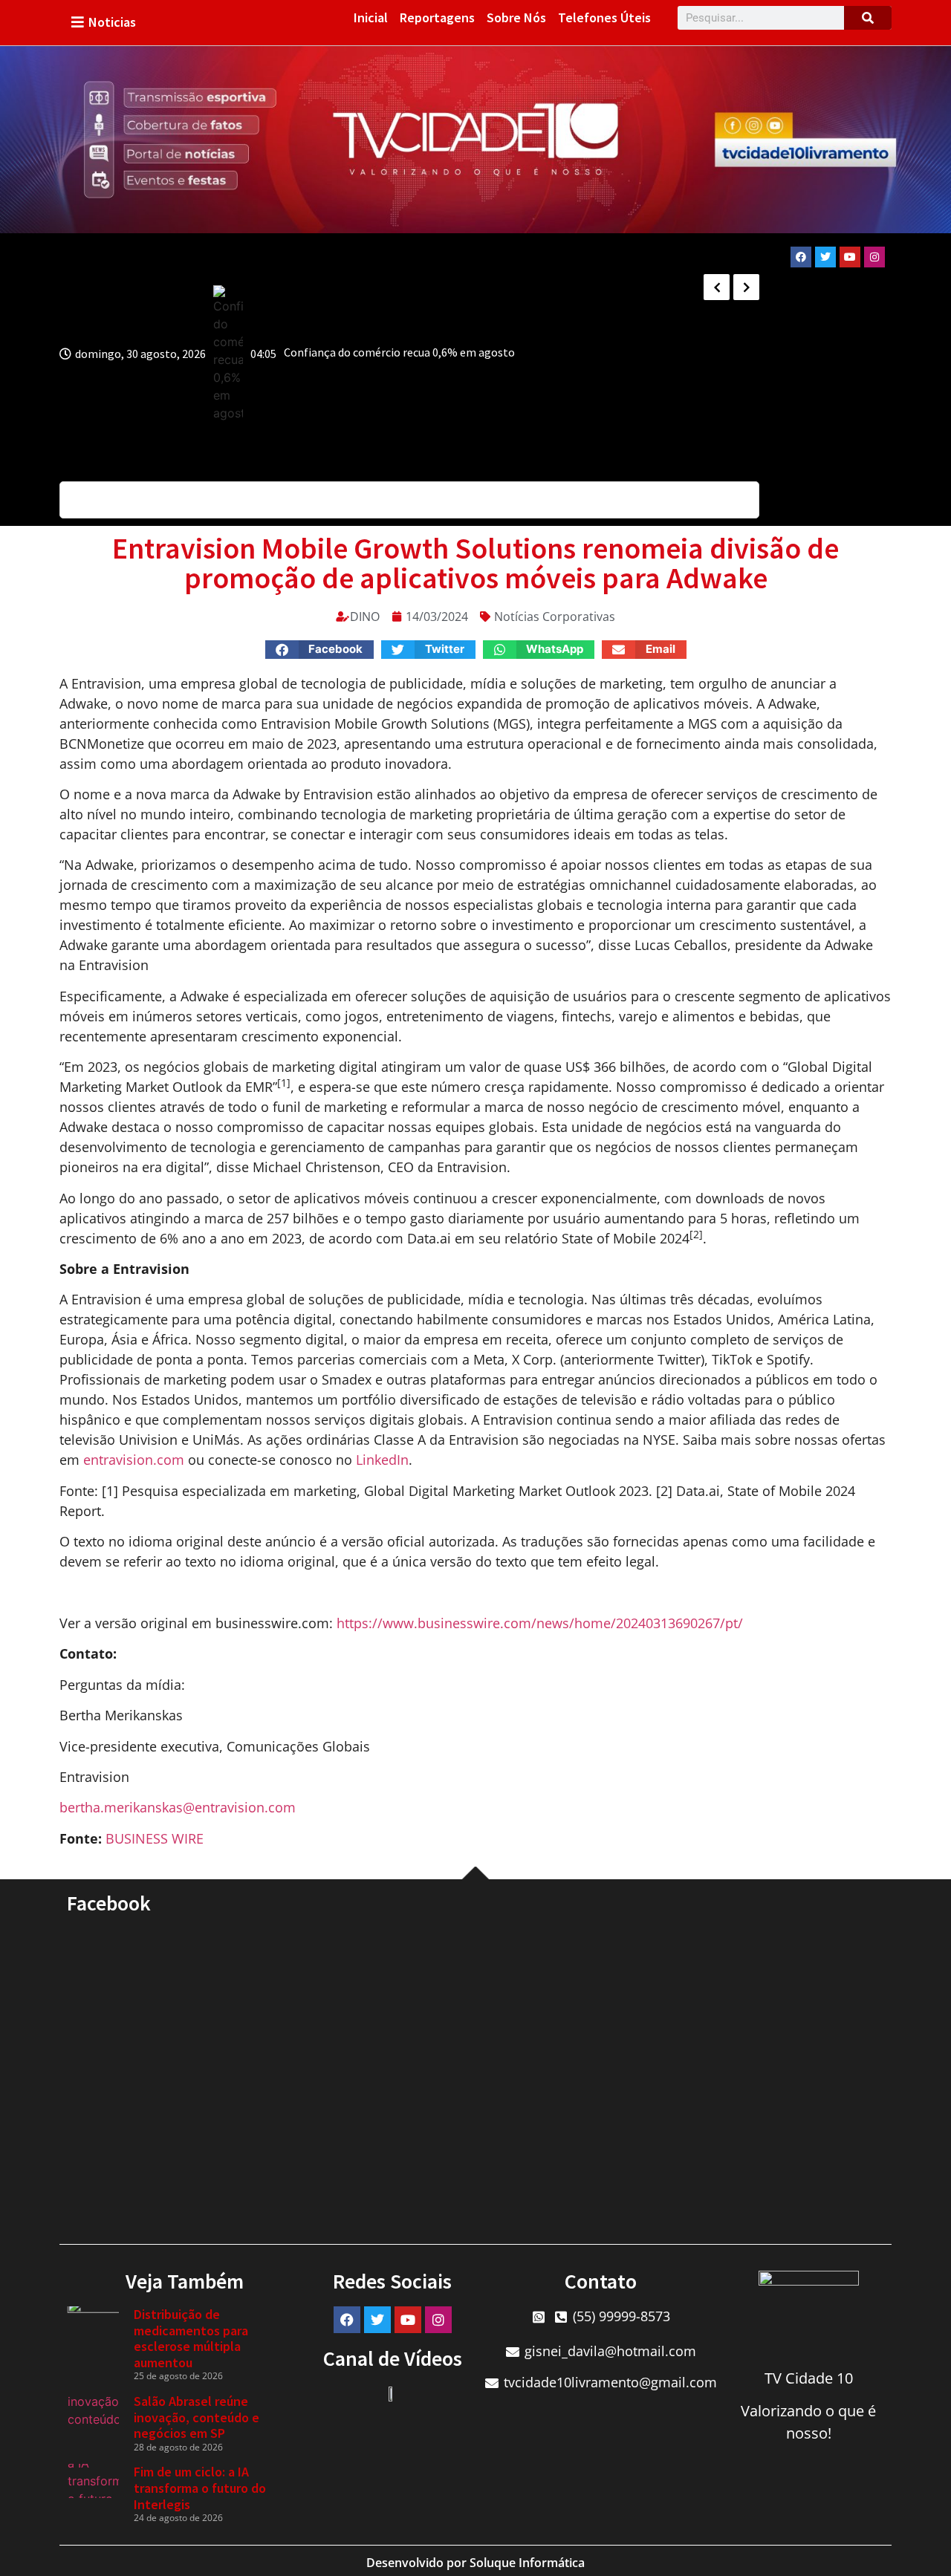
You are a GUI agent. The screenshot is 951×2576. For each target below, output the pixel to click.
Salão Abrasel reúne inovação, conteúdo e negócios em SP (197, 2417)
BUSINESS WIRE (155, 1838)
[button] (320, 650)
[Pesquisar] (868, 18)
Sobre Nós (516, 17)
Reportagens (437, 17)
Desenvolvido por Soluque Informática (475, 2563)
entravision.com (134, 1460)
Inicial (371, 17)
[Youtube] (850, 257)
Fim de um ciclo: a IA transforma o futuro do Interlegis (200, 2488)
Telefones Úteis (604, 17)
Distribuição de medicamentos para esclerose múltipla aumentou (191, 2338)
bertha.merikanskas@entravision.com (178, 1807)
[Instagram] (874, 257)
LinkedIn (382, 1460)
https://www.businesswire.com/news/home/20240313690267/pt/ (540, 1623)
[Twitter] (825, 257)
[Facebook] (801, 257)
